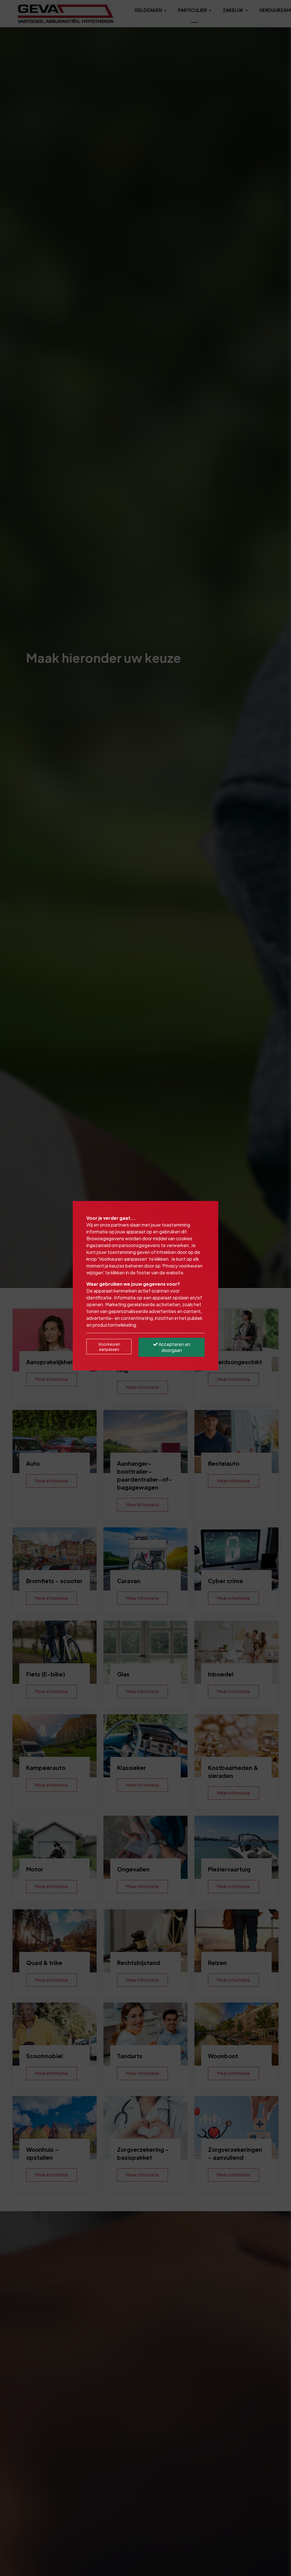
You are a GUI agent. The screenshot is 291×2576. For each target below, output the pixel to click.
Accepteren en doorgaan (174, 1347)
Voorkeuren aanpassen (109, 1347)
